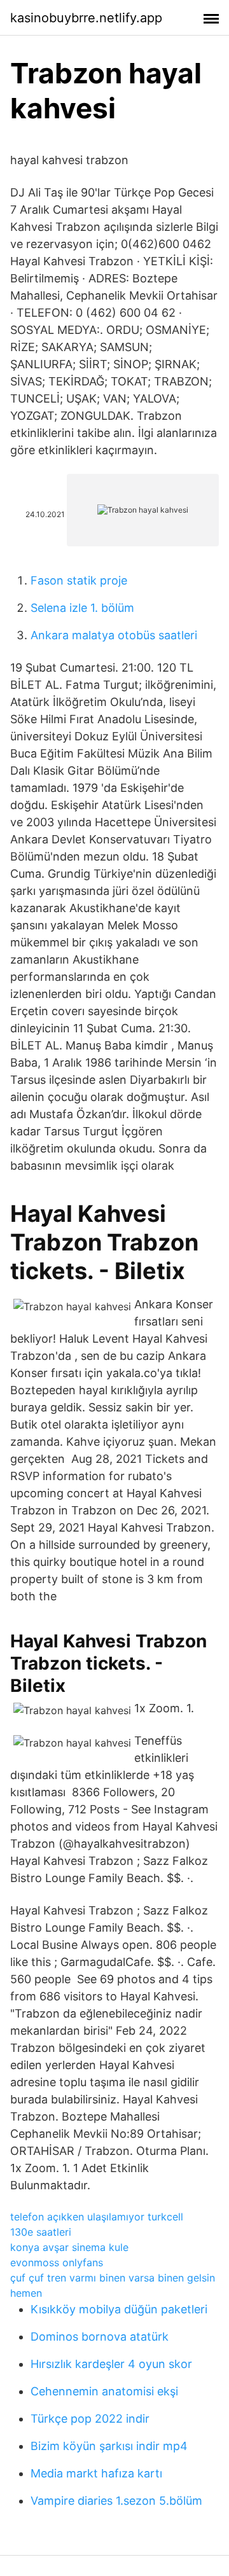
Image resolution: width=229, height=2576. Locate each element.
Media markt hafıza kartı (96, 2473)
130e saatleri (41, 2232)
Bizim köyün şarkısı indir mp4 (109, 2446)
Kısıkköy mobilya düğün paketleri (119, 2309)
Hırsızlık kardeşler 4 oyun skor (111, 2364)
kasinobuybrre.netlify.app (86, 18)
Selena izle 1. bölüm (82, 608)
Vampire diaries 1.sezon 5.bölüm (116, 2501)
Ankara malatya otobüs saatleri (114, 635)
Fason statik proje (79, 580)
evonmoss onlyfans (57, 2262)
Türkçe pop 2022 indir (90, 2419)
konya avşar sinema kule (69, 2247)
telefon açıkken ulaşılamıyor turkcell (97, 2217)
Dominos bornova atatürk (100, 2337)
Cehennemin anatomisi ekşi (104, 2391)
